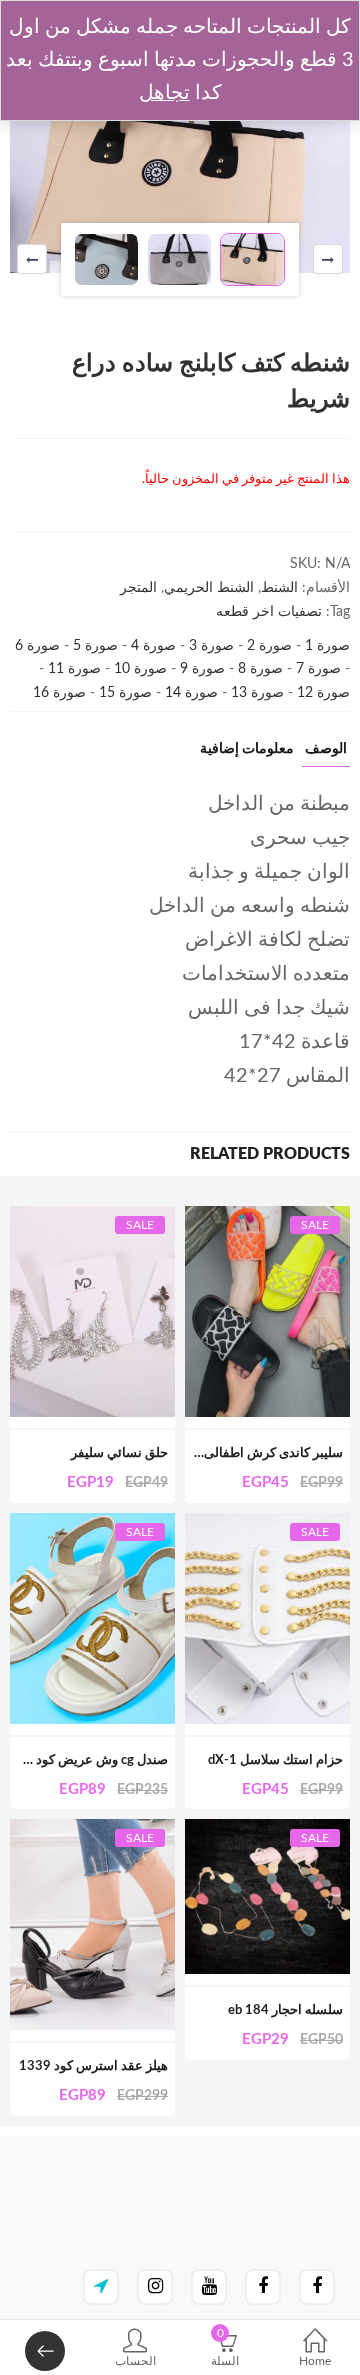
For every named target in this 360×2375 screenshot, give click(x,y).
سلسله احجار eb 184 (285, 2010)
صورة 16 (59, 693)
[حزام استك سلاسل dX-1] (267, 1524)
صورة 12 (321, 693)
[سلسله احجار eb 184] (267, 1830)
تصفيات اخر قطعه (269, 612)
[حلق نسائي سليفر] (92, 1217)
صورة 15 (123, 693)
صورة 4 (151, 646)
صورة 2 (267, 646)
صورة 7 (316, 669)
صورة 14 (189, 693)
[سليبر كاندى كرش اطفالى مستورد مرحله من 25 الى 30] (267, 1217)
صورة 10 (138, 669)
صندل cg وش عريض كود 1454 (84, 1760)
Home (315, 2361)
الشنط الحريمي (209, 588)
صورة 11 (72, 669)
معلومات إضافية (247, 749)
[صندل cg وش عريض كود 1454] (92, 1524)
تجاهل (164, 93)
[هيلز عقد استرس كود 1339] (92, 1830)
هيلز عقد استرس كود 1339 (93, 2066)
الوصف (326, 749)
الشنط (279, 588)
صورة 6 (37, 646)
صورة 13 (255, 693)
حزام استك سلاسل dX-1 (275, 1760)
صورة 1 (325, 646)
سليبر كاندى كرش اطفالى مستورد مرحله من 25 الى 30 (193, 1453)
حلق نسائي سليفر (119, 1453)
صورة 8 (258, 669)
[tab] (326, 754)
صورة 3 (209, 646)
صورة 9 (200, 669)
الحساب (135, 2361)
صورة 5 (93, 646)
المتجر (138, 588)
